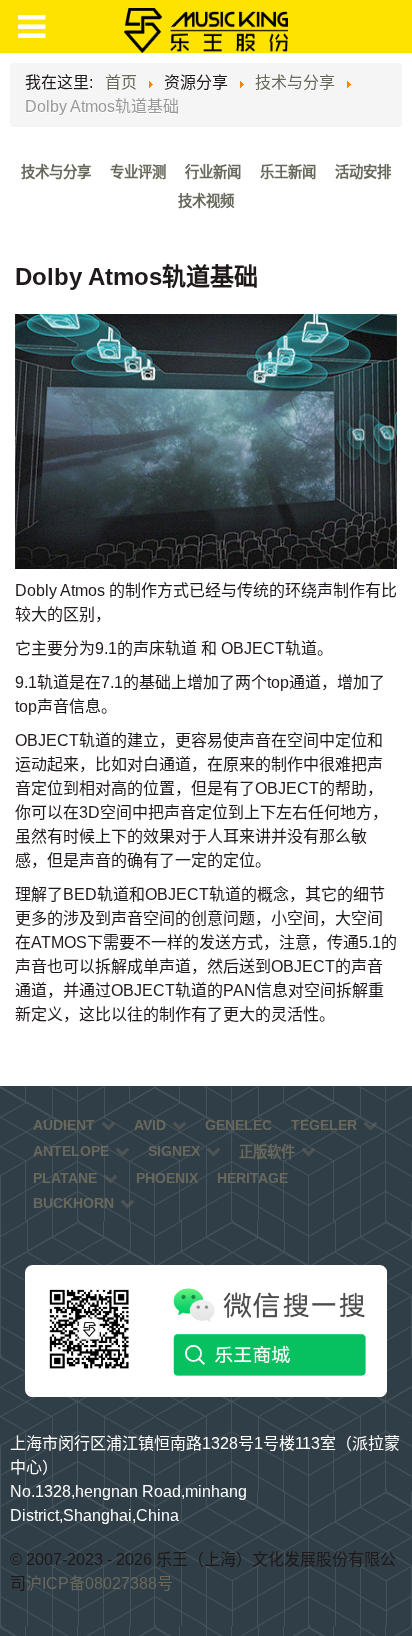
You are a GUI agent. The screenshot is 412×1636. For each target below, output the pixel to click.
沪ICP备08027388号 (99, 1583)
